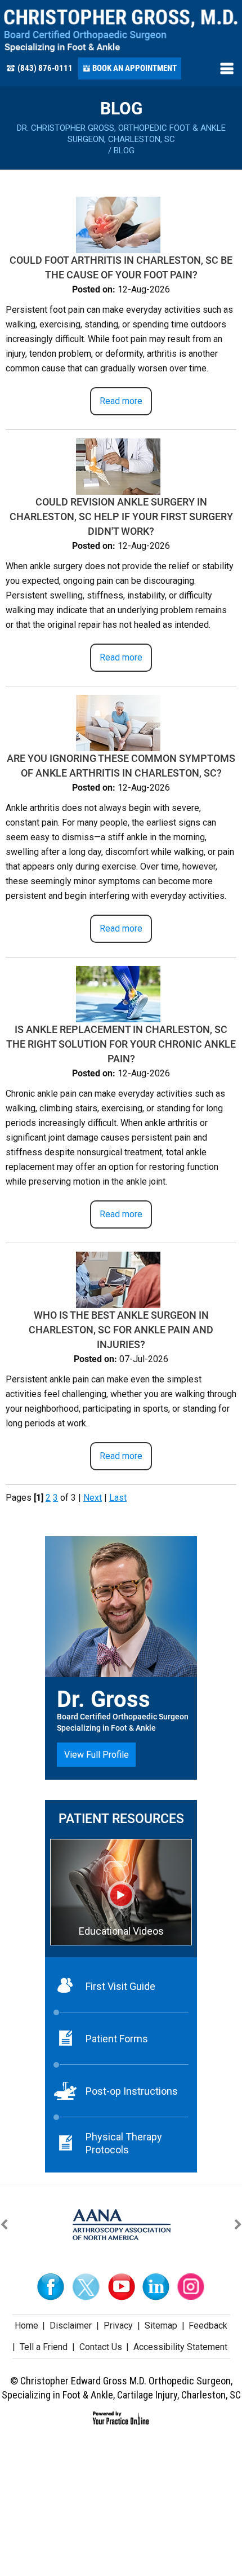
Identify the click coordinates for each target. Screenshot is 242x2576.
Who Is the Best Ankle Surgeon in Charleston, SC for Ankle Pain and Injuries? (121, 1330)
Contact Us (101, 2347)
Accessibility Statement (180, 2347)
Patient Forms (117, 2039)
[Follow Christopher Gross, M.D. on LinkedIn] (156, 2287)
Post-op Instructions (132, 2091)
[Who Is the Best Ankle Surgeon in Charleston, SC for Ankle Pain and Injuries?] (118, 1279)
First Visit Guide (120, 1986)
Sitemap (161, 2326)
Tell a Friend (44, 2347)
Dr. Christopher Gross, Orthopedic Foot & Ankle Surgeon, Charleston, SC (121, 134)
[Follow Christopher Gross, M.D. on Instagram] (191, 2287)
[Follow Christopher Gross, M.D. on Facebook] (51, 2287)
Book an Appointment (135, 68)
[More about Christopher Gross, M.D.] (121, 31)
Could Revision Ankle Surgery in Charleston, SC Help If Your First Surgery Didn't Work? (121, 516)
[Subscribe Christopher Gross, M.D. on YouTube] (121, 2287)
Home (26, 2326)
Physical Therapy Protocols (124, 2143)
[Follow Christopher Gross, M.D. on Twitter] (86, 2287)
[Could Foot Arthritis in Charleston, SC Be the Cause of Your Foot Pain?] (118, 224)
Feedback (208, 2326)
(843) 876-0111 (45, 68)
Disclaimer (71, 2326)
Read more (121, 401)
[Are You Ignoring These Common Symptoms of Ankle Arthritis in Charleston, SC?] (118, 722)
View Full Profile (97, 1755)
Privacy (118, 2326)
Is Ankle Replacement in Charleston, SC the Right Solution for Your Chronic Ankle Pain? (121, 1044)
